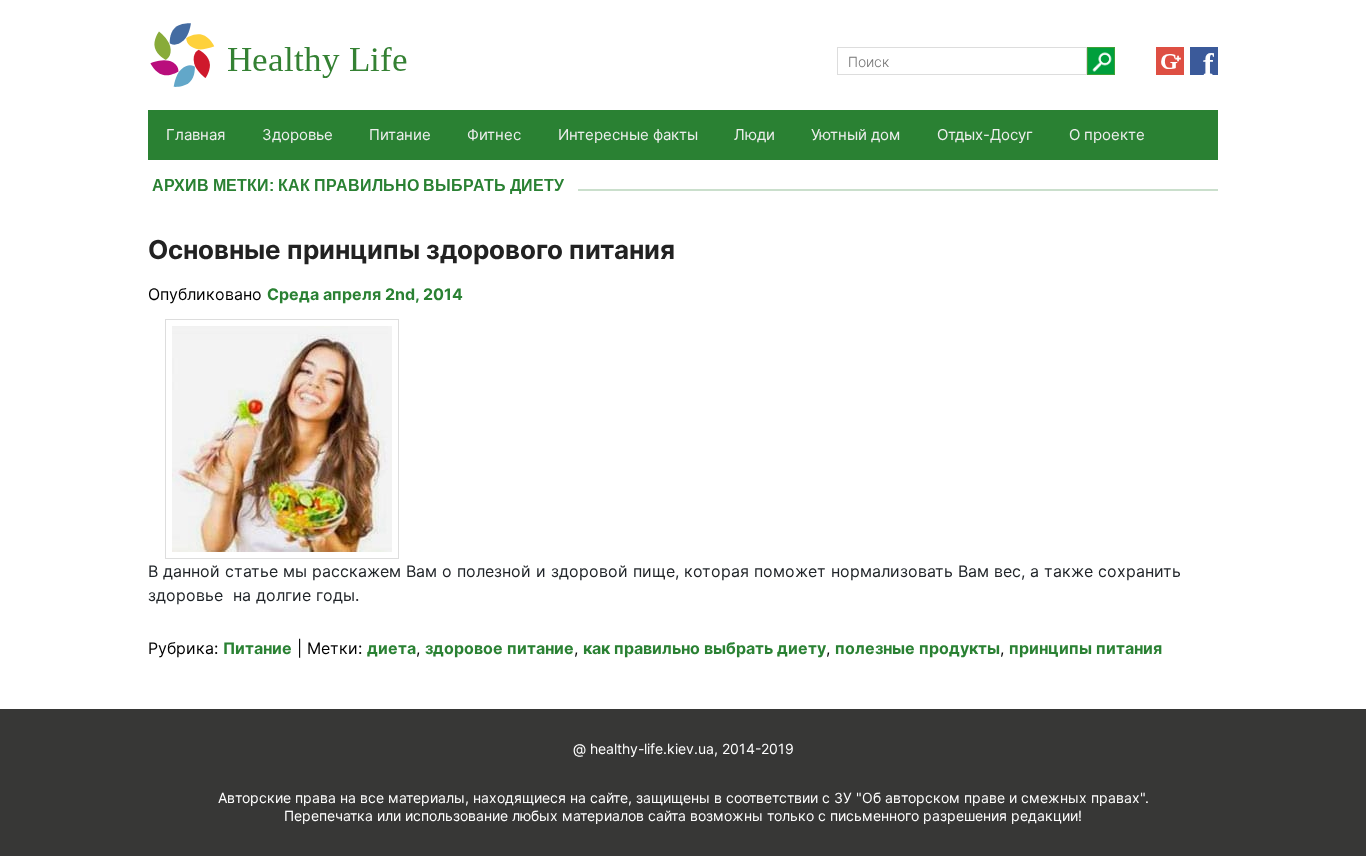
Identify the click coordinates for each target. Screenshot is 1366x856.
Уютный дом (855, 134)
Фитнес (494, 134)
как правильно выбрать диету (704, 648)
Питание (400, 134)
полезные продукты (917, 648)
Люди (754, 134)
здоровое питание (499, 648)
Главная (195, 134)
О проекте (1107, 134)
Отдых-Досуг (985, 134)
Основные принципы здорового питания (411, 249)
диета (391, 648)
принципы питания (1085, 648)
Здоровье (297, 134)
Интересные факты (628, 134)
